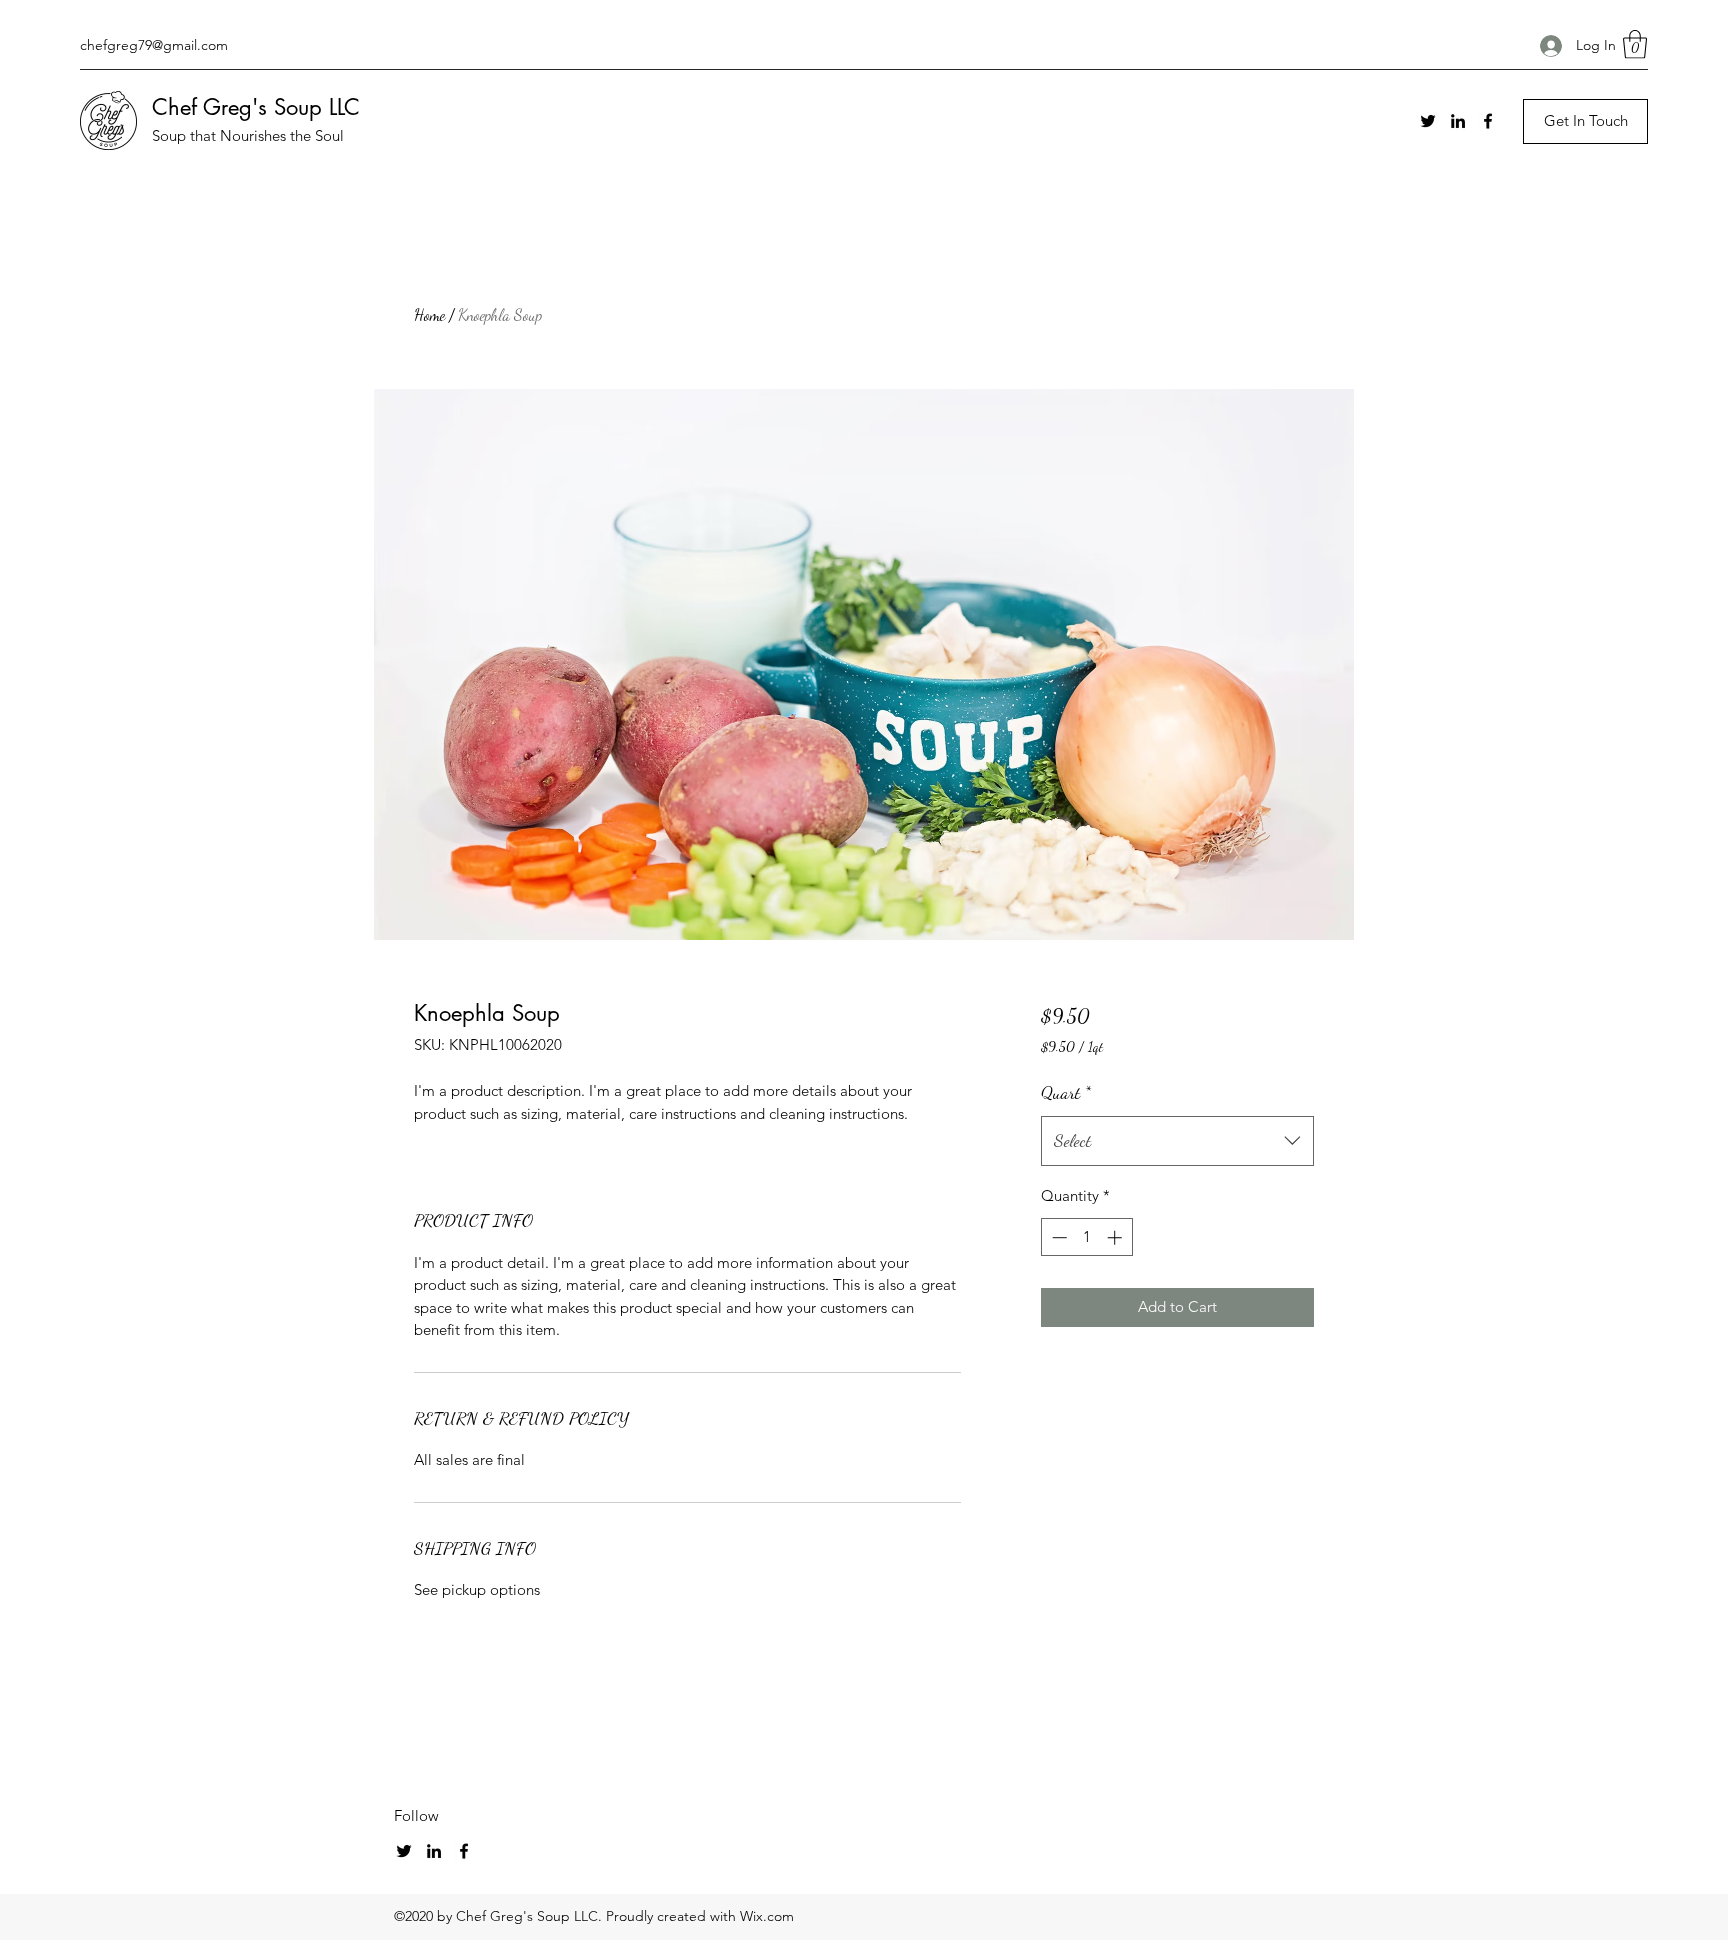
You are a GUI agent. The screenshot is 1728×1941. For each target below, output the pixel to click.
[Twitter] (1428, 121)
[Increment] (1116, 1237)
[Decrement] (1057, 1237)
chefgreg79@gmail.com (154, 45)
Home (429, 314)
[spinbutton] (1086, 1237)
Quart (1066, 1092)
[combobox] (1177, 1141)
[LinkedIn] (1458, 121)
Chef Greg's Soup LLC (256, 107)
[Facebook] (1488, 121)
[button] (1635, 44)
